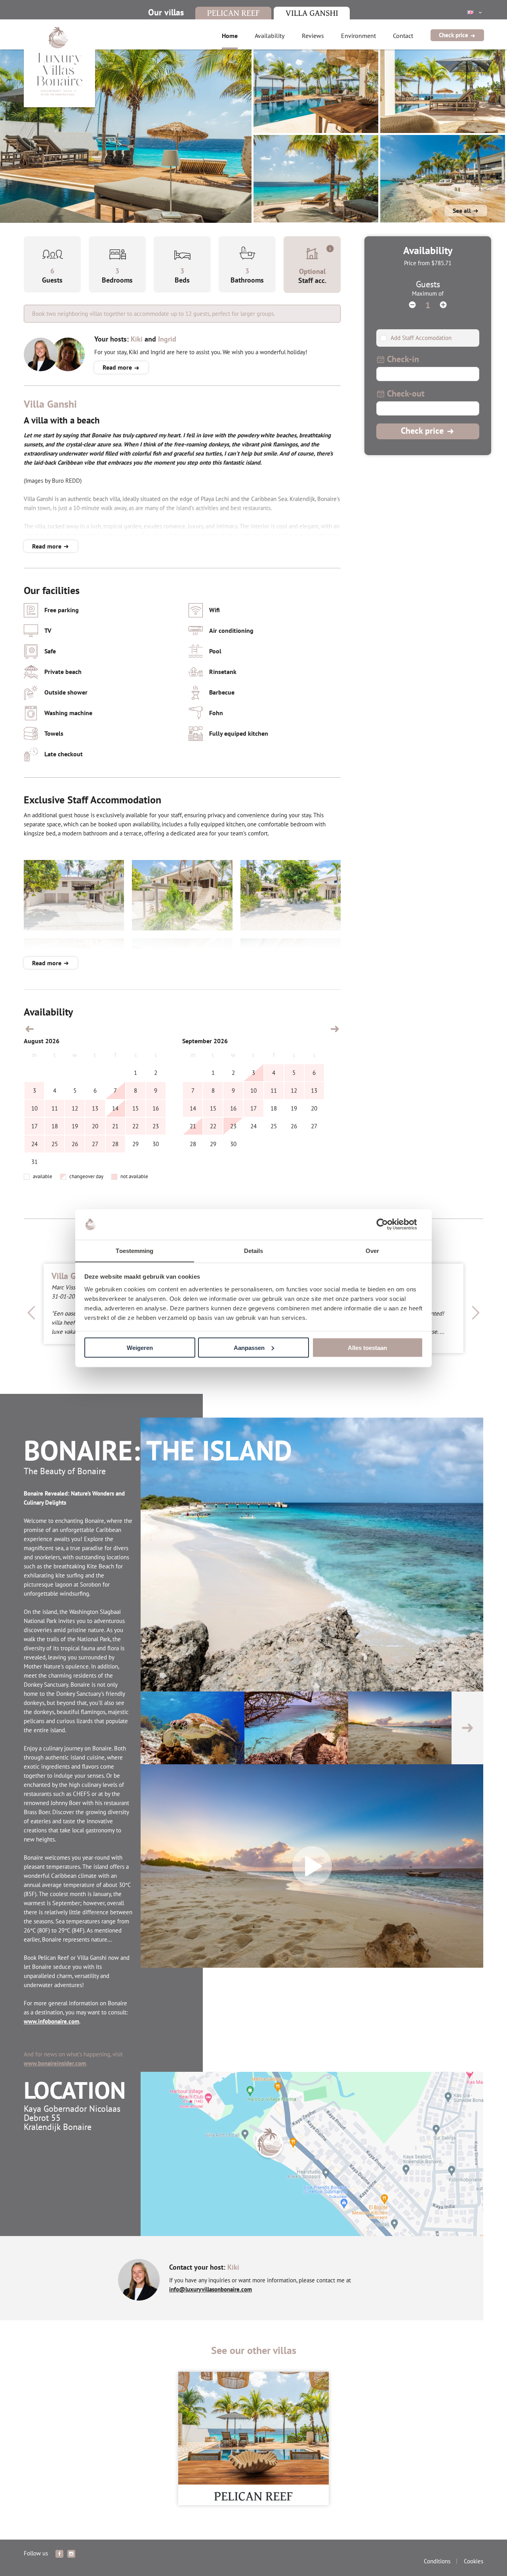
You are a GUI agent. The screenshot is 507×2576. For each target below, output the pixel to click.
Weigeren (140, 1347)
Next (475, 1313)
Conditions (437, 2561)
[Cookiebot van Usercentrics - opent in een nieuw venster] (388, 1224)
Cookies (474, 2561)
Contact (403, 36)
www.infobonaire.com (51, 2021)
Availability (270, 36)
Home (230, 36)
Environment (358, 36)
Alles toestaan (367, 1347)
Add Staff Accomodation (420, 338)
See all (463, 211)
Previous (32, 1313)
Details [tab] (254, 1250)
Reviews (313, 36)
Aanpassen (249, 1347)
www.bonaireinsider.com (55, 2063)
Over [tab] (372, 1250)
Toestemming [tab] (134, 1250)
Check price (454, 35)
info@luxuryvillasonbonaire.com (211, 2289)
